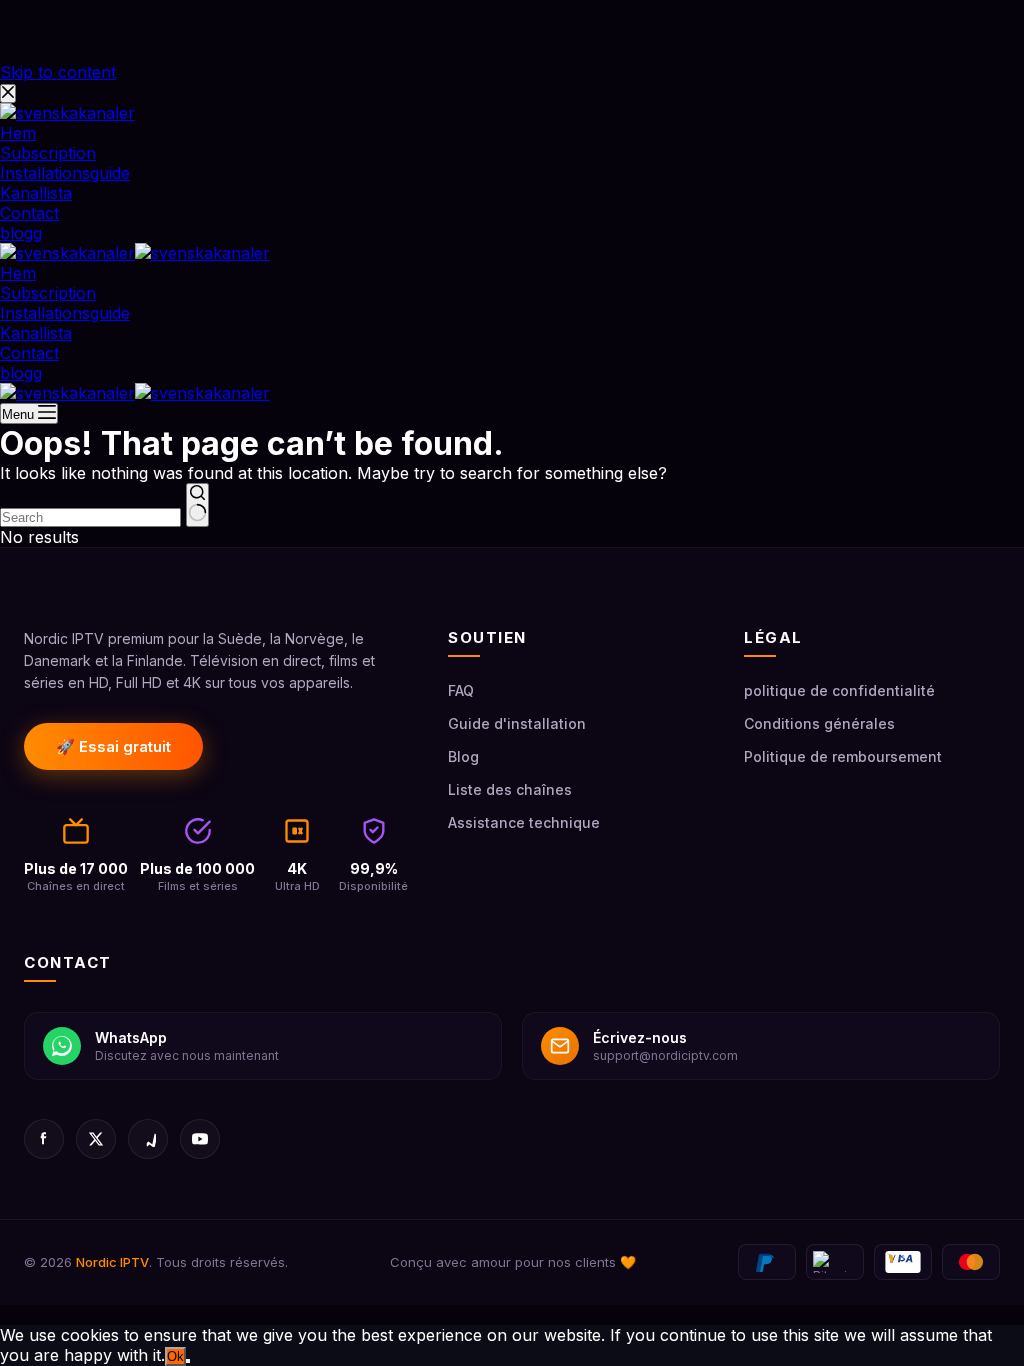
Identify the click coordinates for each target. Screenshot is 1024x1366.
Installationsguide (65, 313)
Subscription (48, 293)
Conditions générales (819, 723)
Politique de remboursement (843, 756)
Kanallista (36, 333)
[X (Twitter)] (96, 1139)
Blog (463, 756)
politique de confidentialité (839, 690)
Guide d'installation (517, 723)
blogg (21, 373)
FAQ (461, 690)
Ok (175, 1356)
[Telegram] (148, 1139)
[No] (188, 1361)
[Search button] (197, 505)
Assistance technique (524, 822)
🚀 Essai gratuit (113, 746)
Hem (18, 273)
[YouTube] (200, 1139)
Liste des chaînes (510, 789)
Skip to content (58, 72)
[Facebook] (44, 1139)
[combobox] (90, 517)
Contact (29, 353)
